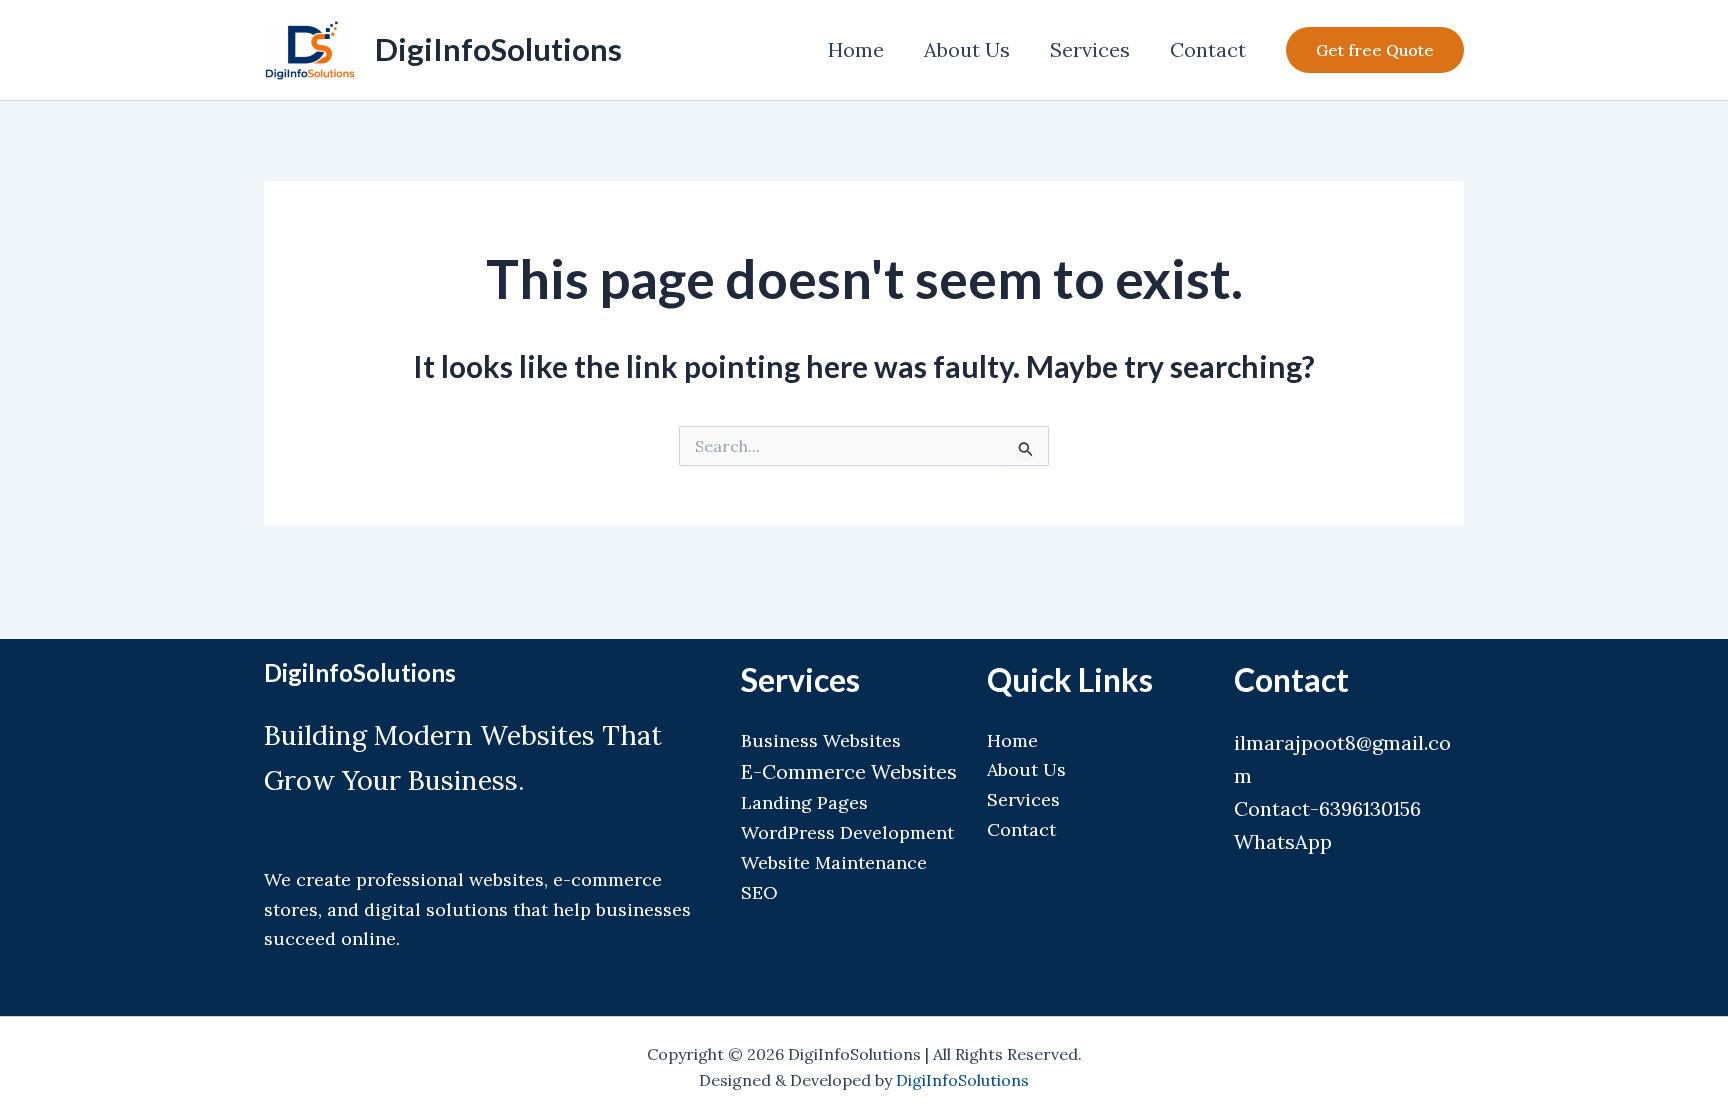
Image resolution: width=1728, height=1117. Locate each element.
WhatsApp (1283, 841)
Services (1090, 49)
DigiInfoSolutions (498, 49)
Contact (1208, 49)
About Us (967, 49)
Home (856, 49)
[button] (1375, 50)
